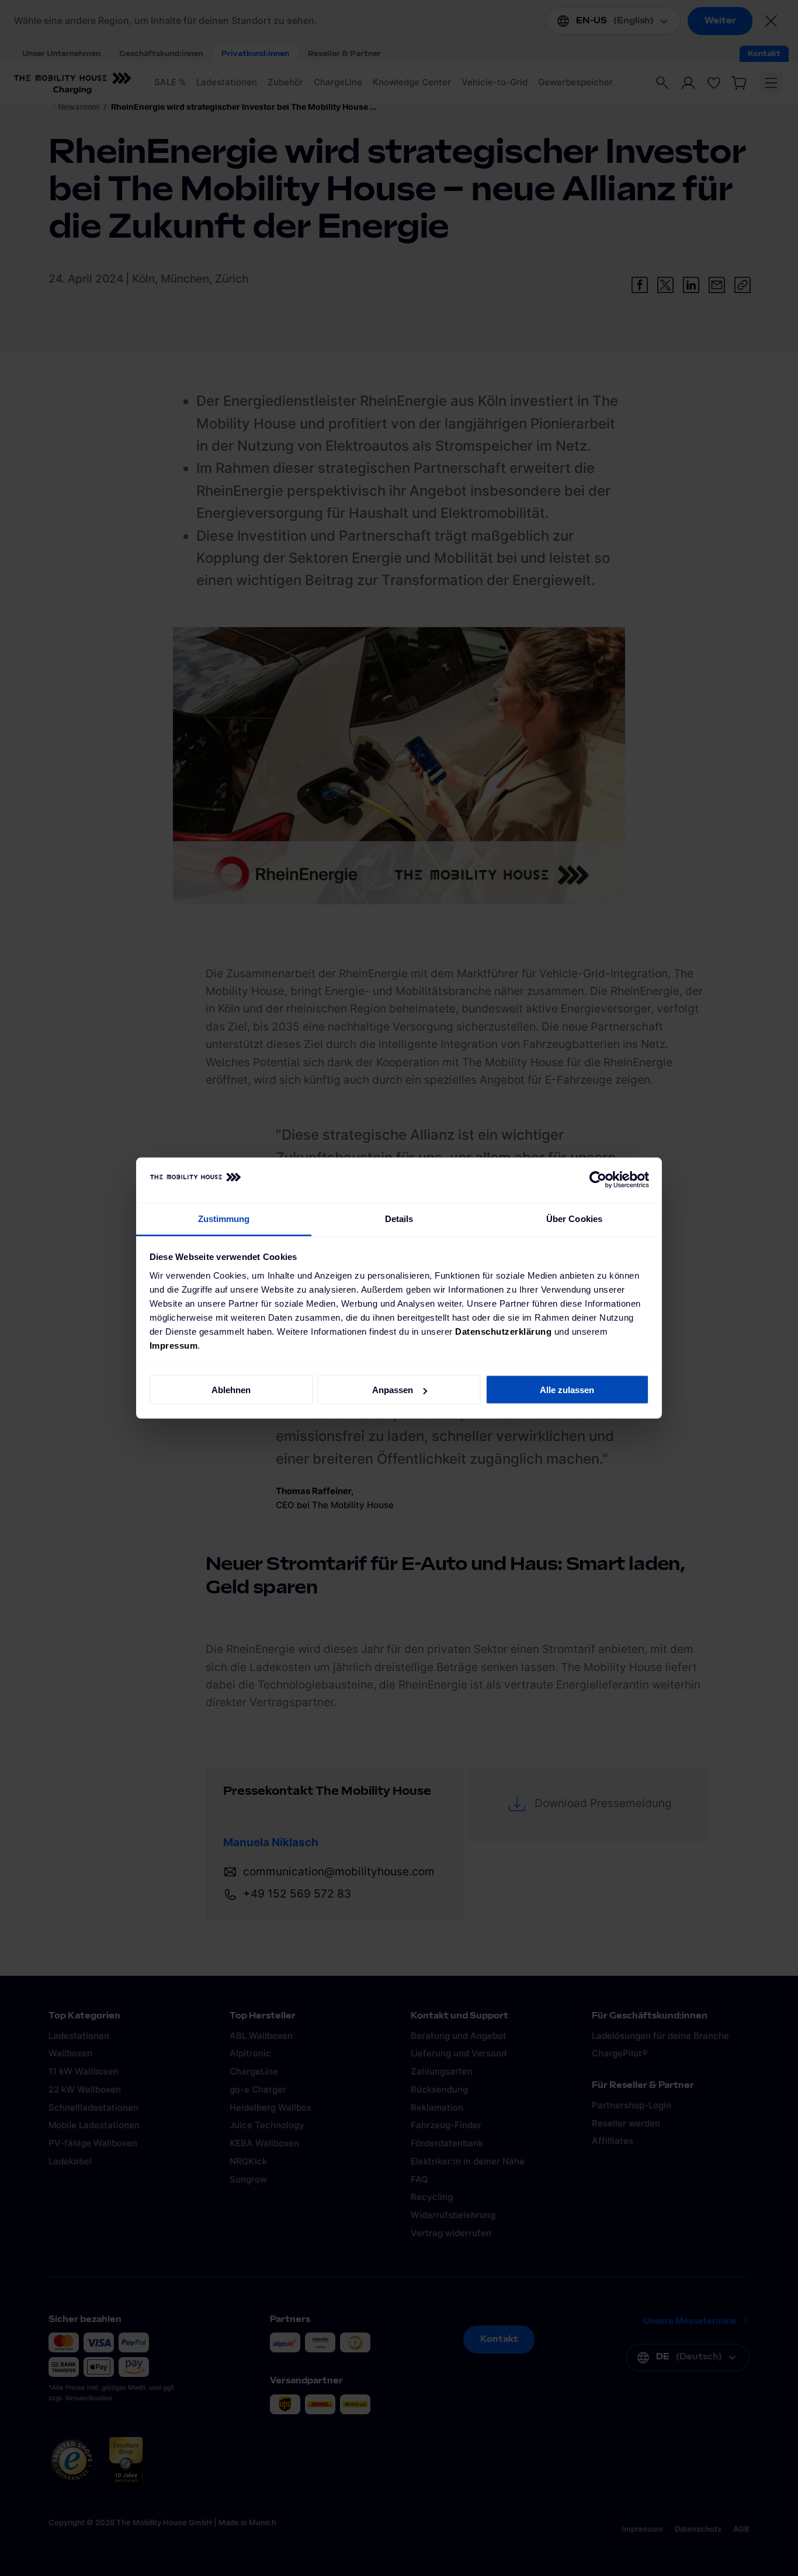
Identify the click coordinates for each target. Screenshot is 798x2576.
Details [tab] (399, 1218)
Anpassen (393, 1390)
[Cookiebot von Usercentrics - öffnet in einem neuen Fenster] (598, 1180)
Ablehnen (231, 1390)
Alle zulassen (567, 1390)
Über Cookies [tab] (574, 1218)
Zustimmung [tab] (224, 1218)
